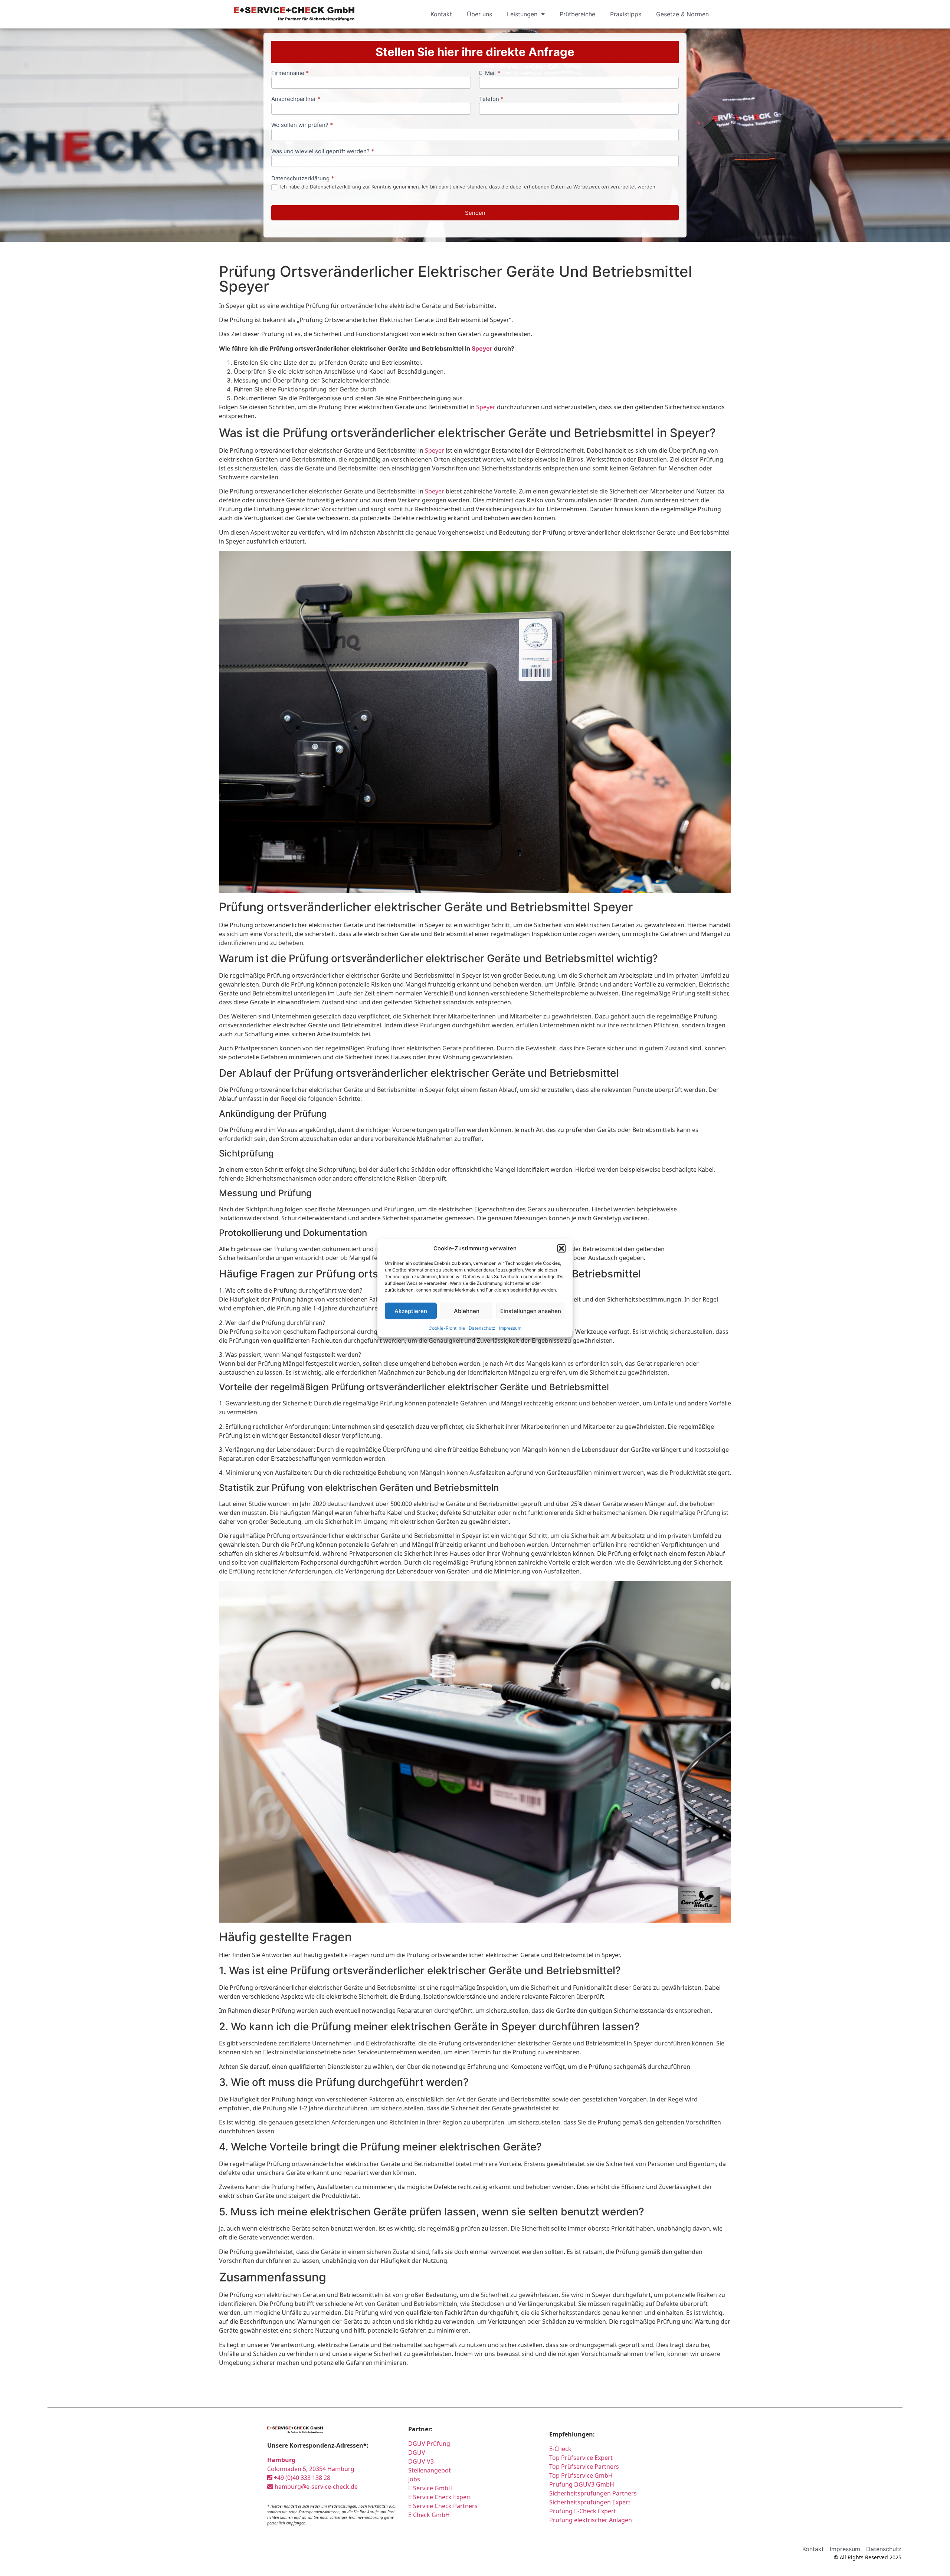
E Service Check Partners (443, 2506)
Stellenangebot (430, 2470)
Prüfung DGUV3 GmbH (582, 2484)
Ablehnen (467, 1311)
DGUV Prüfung (429, 2444)
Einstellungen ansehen (531, 1311)
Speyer (482, 348)
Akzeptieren (411, 1311)
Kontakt (441, 14)
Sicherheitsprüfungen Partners (593, 2493)
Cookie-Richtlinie (447, 1328)
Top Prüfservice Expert (581, 2458)
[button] (561, 1248)
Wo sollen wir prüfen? (302, 125)
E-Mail (490, 73)
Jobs (414, 2479)
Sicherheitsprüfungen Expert (590, 2502)
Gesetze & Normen (682, 14)
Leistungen (522, 14)
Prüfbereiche (577, 14)
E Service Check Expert (441, 2497)
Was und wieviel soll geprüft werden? (323, 152)
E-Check (560, 2449)
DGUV (417, 2452)
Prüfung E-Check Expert (583, 2511)
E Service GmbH (430, 2488)
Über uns (479, 14)
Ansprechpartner (296, 99)
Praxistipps (626, 14)
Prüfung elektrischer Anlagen (591, 2520)
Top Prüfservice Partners (584, 2467)
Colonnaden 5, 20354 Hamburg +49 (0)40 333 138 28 (311, 2469)
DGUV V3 (421, 2461)
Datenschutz (482, 1328)
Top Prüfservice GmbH (581, 2475)
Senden (475, 213)
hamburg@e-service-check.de (315, 2487)
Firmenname (290, 73)
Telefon (491, 99)
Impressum (510, 1328)
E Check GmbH (429, 2515)
